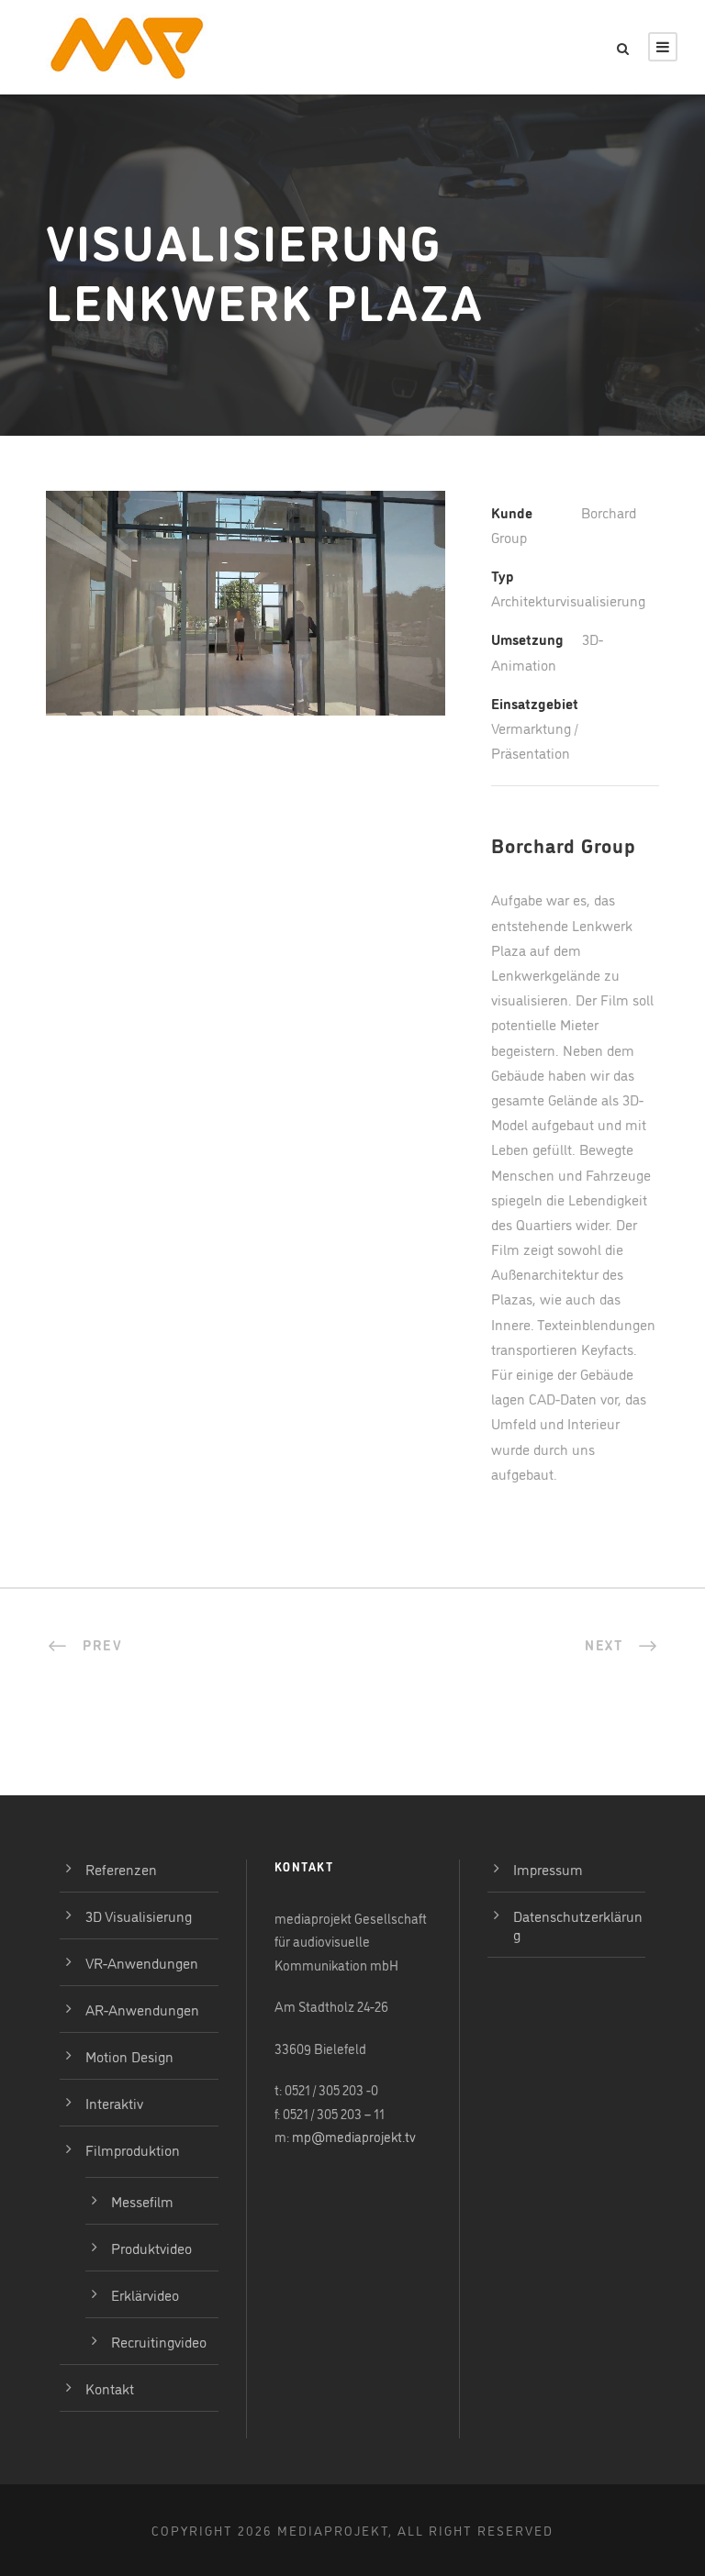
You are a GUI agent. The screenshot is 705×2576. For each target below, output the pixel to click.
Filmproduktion (133, 2149)
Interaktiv (114, 2103)
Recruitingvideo (159, 2341)
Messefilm (142, 2201)
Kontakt (110, 2388)
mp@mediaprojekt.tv (354, 2136)
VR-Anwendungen (142, 1962)
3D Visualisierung (139, 1915)
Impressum (548, 1869)
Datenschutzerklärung (578, 1925)
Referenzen (121, 1869)
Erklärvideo (145, 2294)
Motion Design (129, 2056)
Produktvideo (151, 2248)
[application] (246, 603)
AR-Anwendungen (142, 2009)
